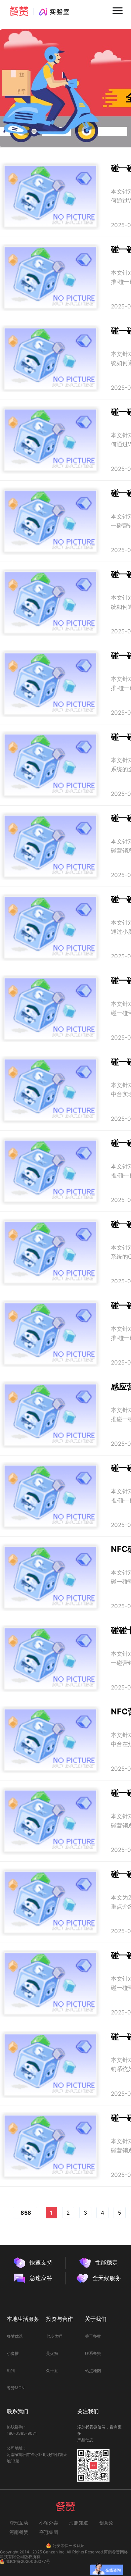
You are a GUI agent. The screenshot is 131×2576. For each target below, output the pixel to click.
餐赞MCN (16, 2388)
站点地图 (93, 2371)
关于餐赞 (93, 2336)
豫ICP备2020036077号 (28, 2562)
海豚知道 (79, 2523)
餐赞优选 (15, 2336)
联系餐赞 (93, 2353)
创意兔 (106, 2523)
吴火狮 (52, 2353)
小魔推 (13, 2353)
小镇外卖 (49, 2523)
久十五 (52, 2371)
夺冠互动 (19, 2523)
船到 (11, 2371)
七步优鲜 (54, 2336)
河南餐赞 (19, 2532)
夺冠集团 (49, 2532)
